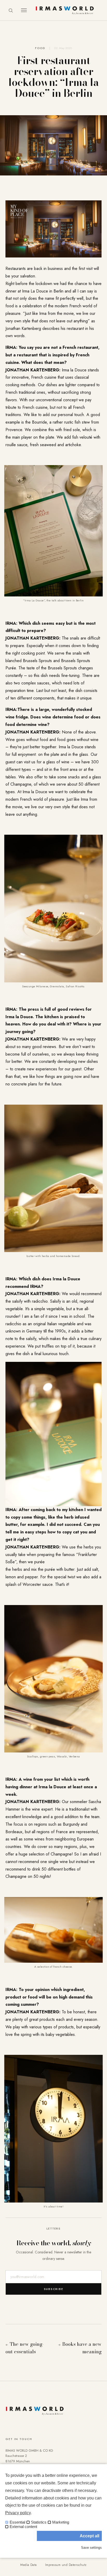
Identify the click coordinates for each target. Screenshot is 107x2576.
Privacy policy (18, 2513)
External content (23, 2527)
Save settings (91, 2548)
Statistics (39, 2522)
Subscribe (54, 2289)
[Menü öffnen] (24, 10)
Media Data (29, 2565)
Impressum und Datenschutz (66, 2565)
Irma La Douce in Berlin (43, 291)
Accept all (89, 2536)
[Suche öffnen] (11, 10)
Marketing (61, 2522)
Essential (17, 2522)
